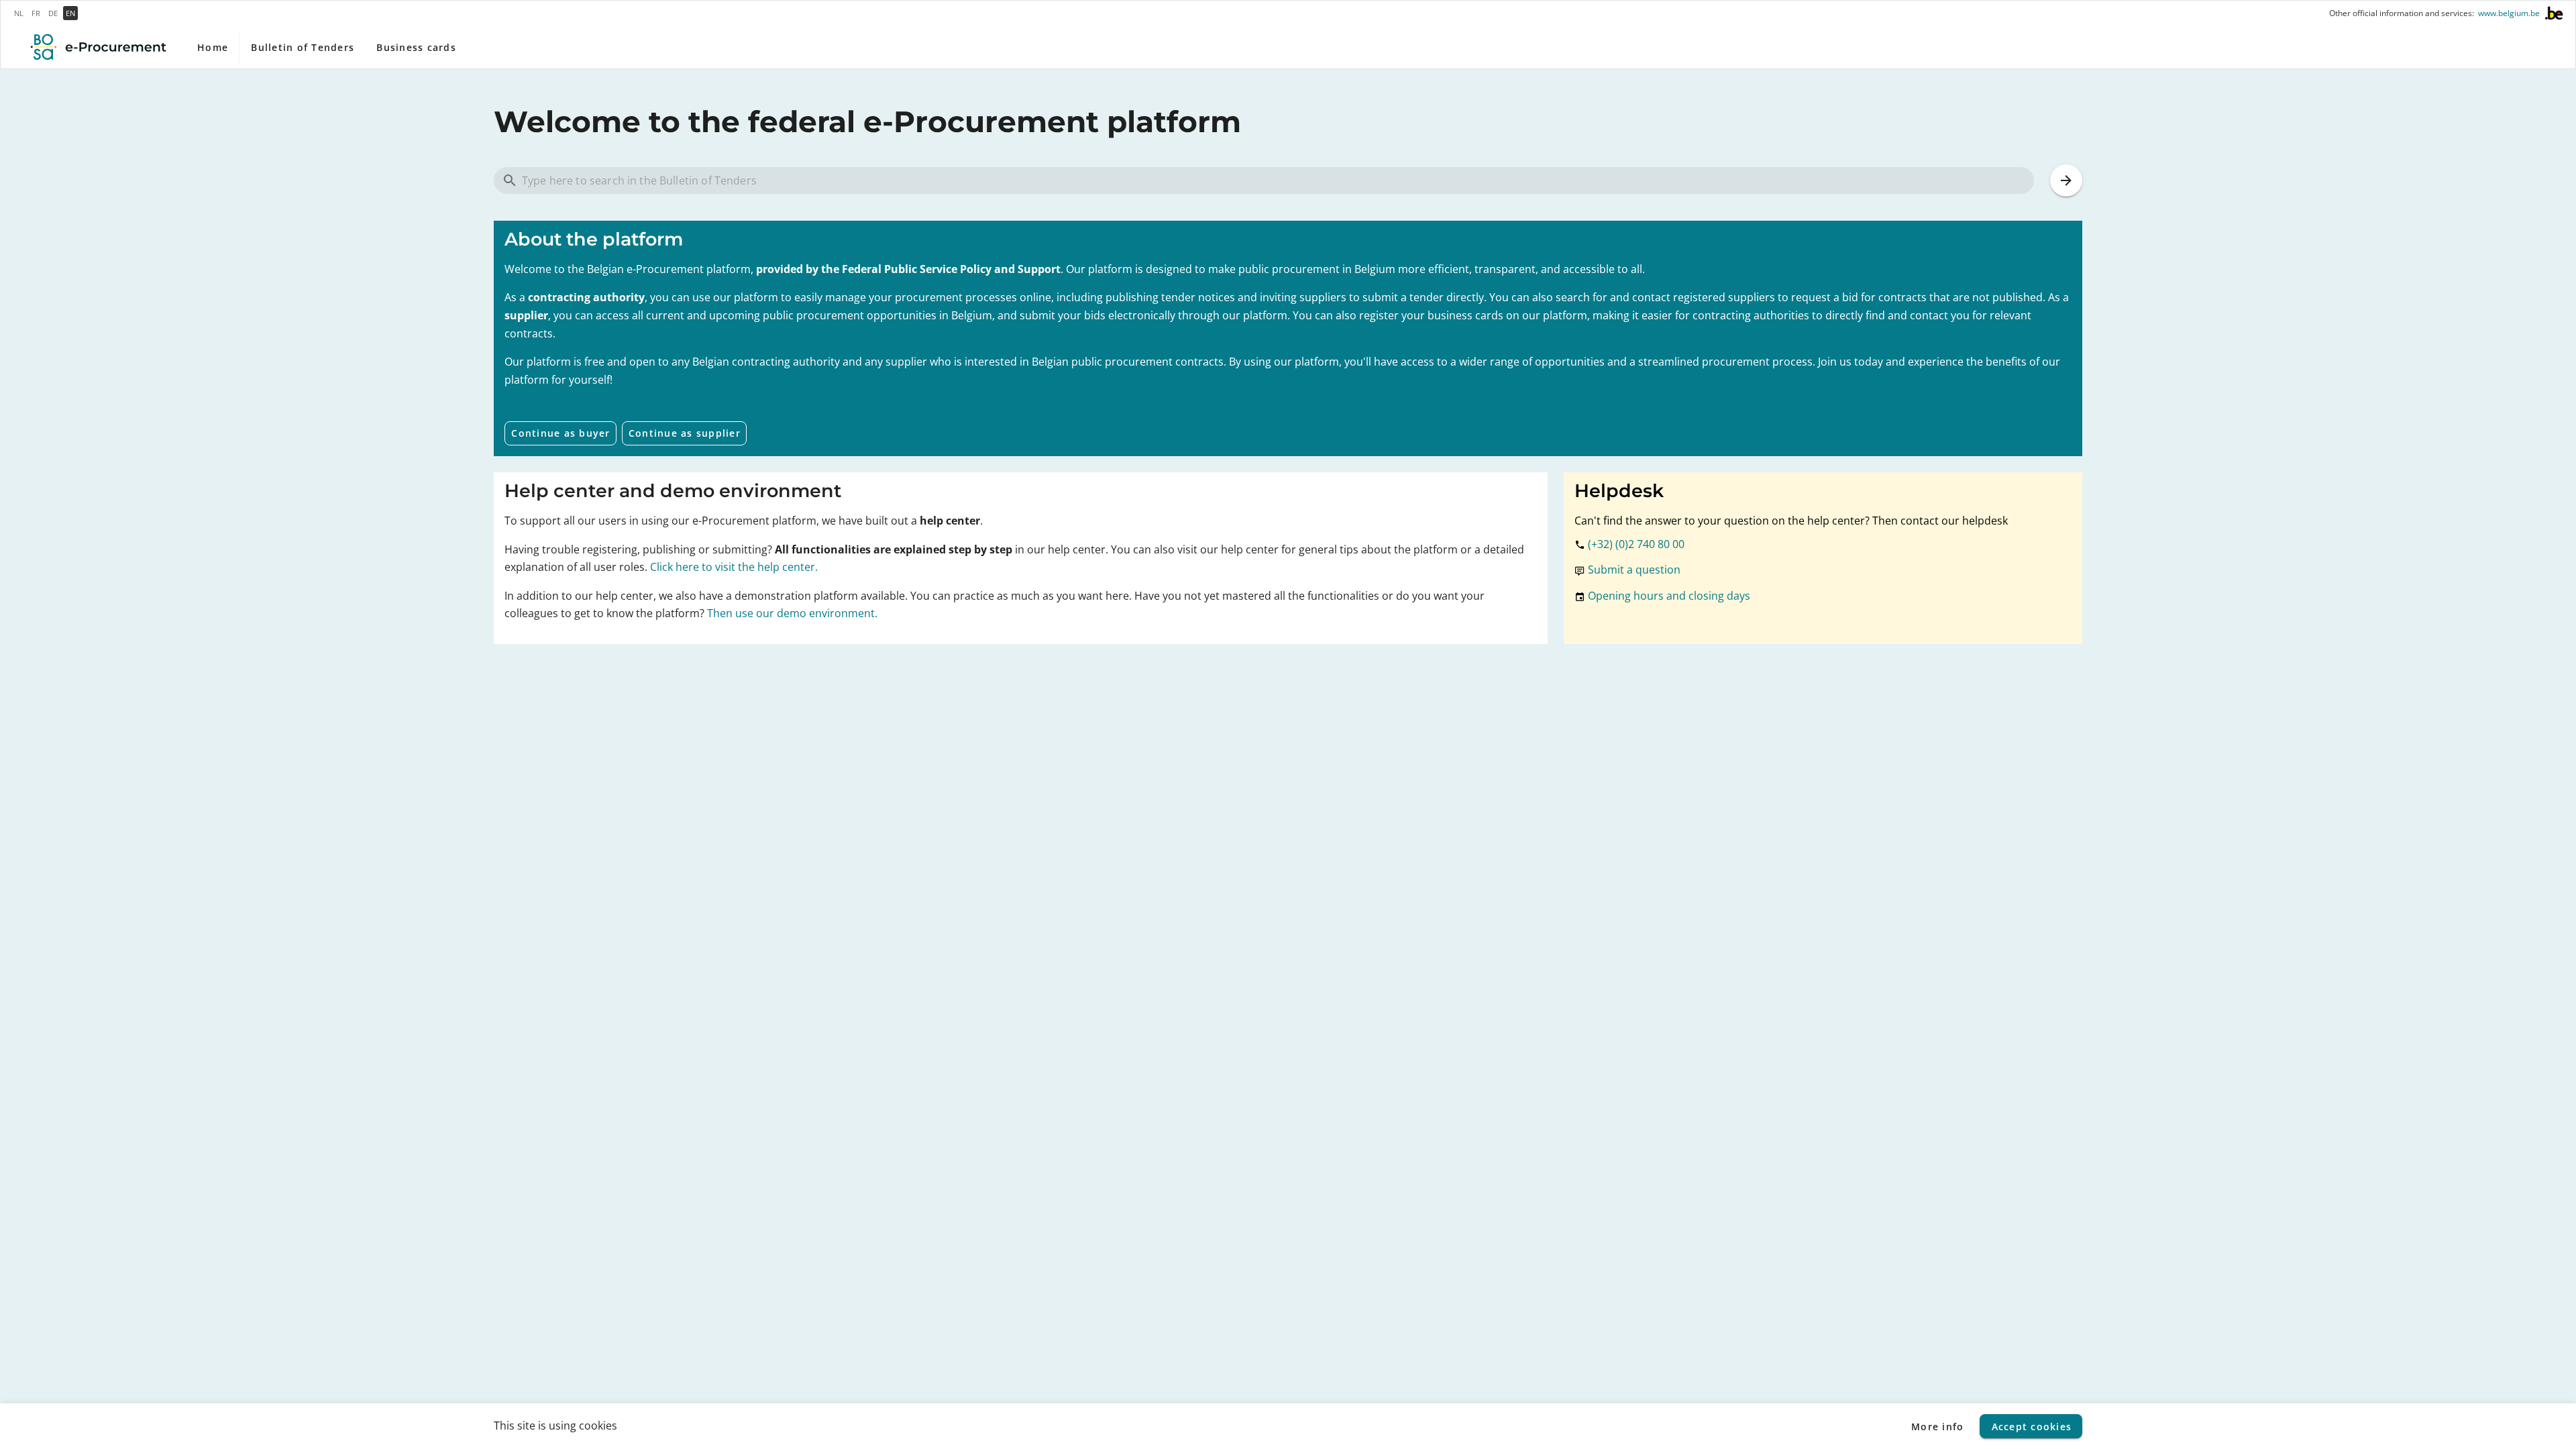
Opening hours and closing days (1669, 596)
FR (36, 13)
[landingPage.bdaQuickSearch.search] (2066, 180)
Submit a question (1634, 570)
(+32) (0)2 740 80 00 (1636, 544)
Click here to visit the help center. (734, 567)
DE (53, 13)
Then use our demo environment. (792, 613)
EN (70, 13)
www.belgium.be (2509, 13)
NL (19, 13)
